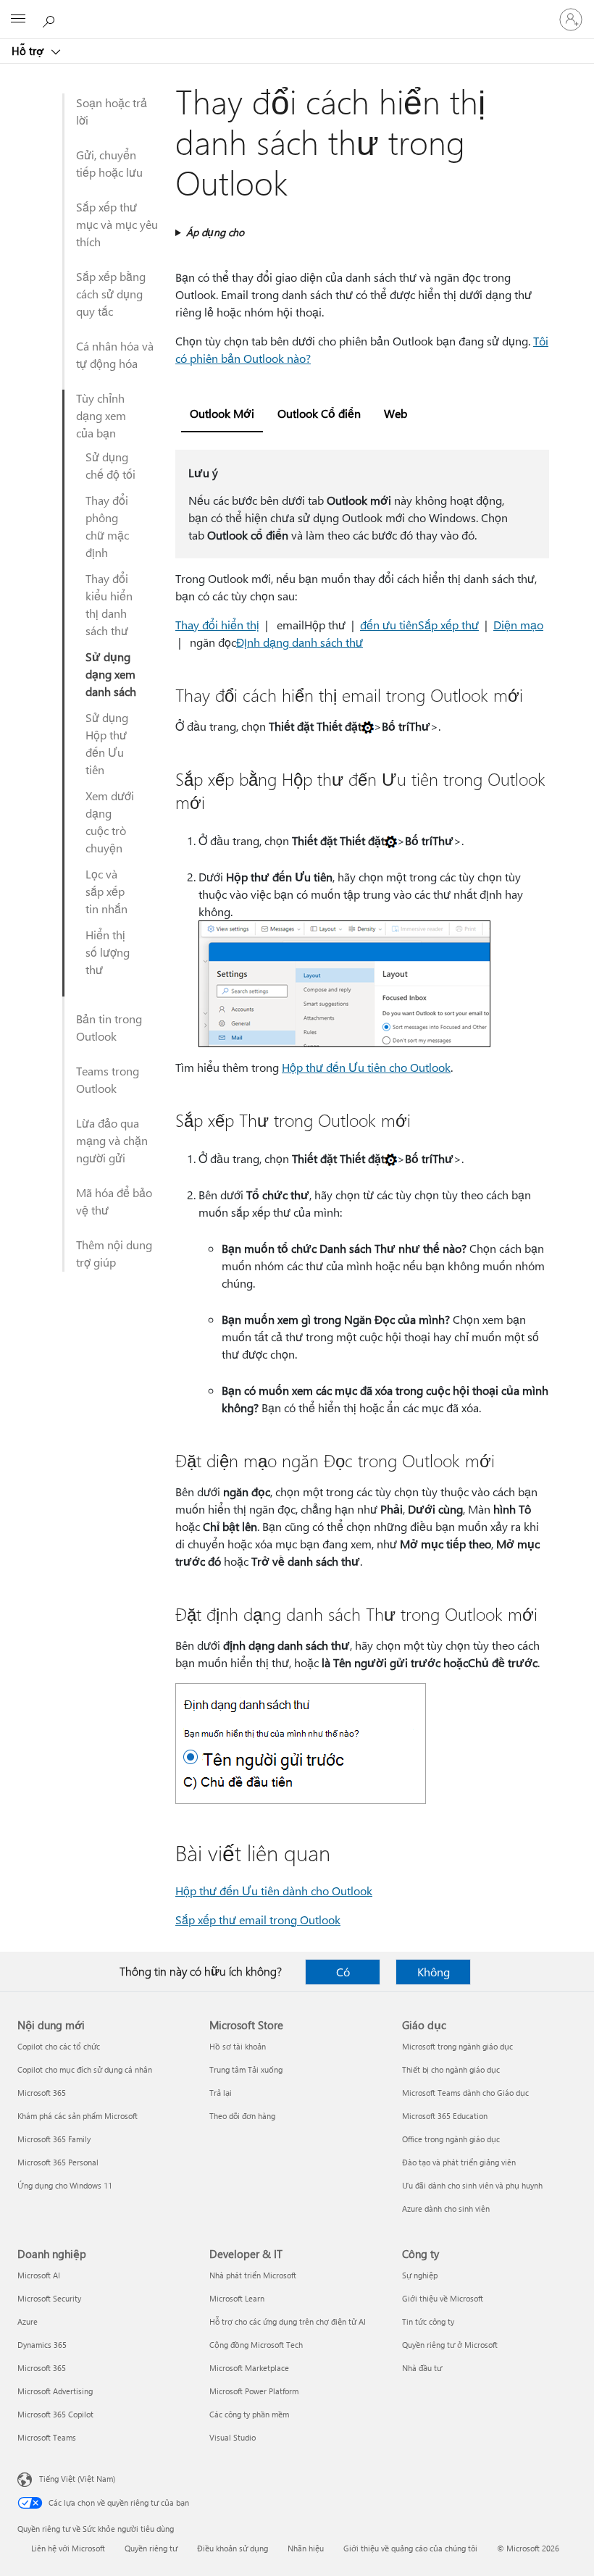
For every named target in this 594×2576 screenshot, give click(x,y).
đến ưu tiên (389, 625)
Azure (28, 2321)
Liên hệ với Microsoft (68, 2548)
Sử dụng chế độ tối (110, 465)
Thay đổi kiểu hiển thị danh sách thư (109, 604)
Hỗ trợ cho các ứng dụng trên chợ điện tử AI (288, 2321)
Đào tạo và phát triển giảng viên (459, 2162)
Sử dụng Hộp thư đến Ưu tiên (107, 743)
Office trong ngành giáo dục (451, 2139)
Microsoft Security (49, 2298)
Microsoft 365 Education (445, 2116)
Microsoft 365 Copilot (55, 2414)
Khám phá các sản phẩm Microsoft (78, 2116)
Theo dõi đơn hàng (242, 2116)
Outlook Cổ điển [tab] (319, 413)
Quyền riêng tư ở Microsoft (450, 2345)
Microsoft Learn (237, 2298)
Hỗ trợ (29, 51)
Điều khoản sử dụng (233, 2548)
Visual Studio (233, 2437)
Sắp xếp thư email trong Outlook (258, 1920)
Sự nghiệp (420, 2275)
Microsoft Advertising (55, 2391)
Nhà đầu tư (422, 2368)
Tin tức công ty (428, 2321)
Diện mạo (518, 625)
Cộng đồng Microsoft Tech (256, 2345)
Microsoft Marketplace (249, 2368)
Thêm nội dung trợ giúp (114, 1253)
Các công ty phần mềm (249, 2414)
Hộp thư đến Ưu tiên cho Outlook (366, 1067)
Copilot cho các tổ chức (59, 2046)
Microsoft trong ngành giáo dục (457, 2046)
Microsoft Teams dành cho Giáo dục (465, 2093)
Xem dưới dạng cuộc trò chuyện (110, 822)
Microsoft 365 (42, 2093)
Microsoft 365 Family (54, 2139)
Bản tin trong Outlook (109, 1027)
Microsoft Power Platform (254, 2391)
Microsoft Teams (47, 2437)
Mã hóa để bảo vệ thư (114, 1201)
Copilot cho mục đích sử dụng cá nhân (85, 2069)
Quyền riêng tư (151, 2548)
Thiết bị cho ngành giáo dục (451, 2069)
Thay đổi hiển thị (217, 625)
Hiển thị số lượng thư (108, 952)
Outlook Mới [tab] (222, 413)
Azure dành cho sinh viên (446, 2208)
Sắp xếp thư (448, 625)
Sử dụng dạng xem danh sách (111, 674)
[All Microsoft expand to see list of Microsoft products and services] (18, 20)
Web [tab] (396, 413)
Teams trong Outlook (108, 1079)
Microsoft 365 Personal (58, 2162)
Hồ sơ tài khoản (238, 2046)
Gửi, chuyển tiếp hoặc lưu (109, 163)
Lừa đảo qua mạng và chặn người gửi (112, 1140)
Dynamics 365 (42, 2345)
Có (343, 1972)
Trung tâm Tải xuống (246, 2069)
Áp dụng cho (215, 232)
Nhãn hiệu (306, 2548)
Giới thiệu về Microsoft (443, 2298)
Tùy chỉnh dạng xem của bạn (101, 415)
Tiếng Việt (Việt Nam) (77, 2479)
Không (434, 1972)
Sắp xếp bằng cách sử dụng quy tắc (111, 294)
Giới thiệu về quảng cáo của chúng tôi (410, 2548)
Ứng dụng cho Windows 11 (65, 2185)
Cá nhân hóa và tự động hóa (115, 354)
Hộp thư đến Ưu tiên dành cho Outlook (274, 1891)
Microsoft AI (39, 2275)
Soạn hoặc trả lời (112, 111)
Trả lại (221, 2093)
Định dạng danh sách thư (300, 642)
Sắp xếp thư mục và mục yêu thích (117, 224)
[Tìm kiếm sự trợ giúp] (51, 19)
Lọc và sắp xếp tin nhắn (106, 891)
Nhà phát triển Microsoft (253, 2275)
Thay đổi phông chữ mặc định (107, 526)
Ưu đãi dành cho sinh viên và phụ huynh (472, 2185)
